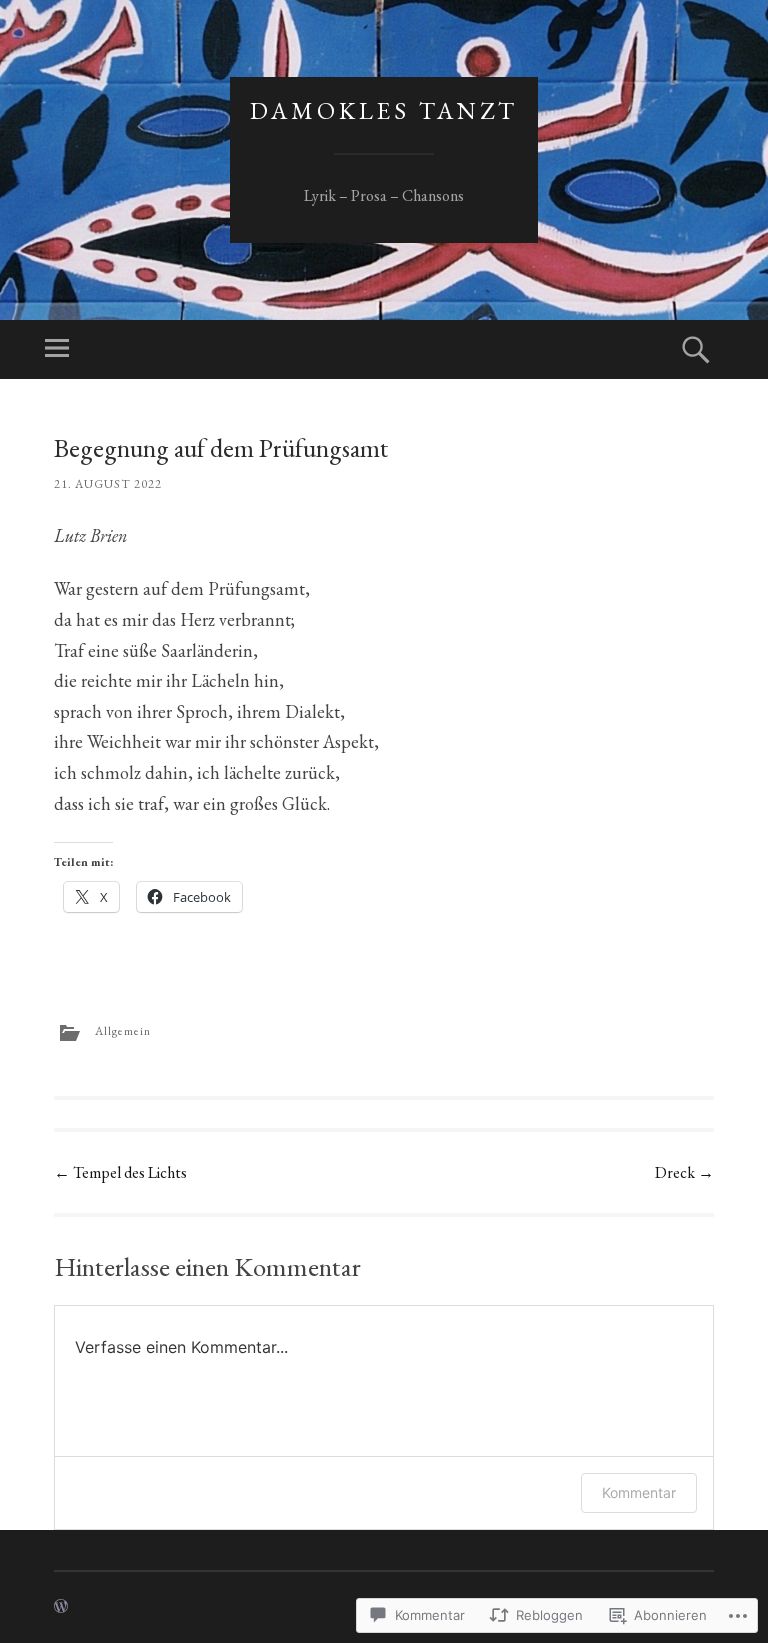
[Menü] (57, 349)
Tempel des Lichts (120, 1172)
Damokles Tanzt (384, 110)
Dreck (684, 1172)
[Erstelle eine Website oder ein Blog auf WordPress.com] (61, 1607)
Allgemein (123, 1031)
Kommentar (639, 1492)
